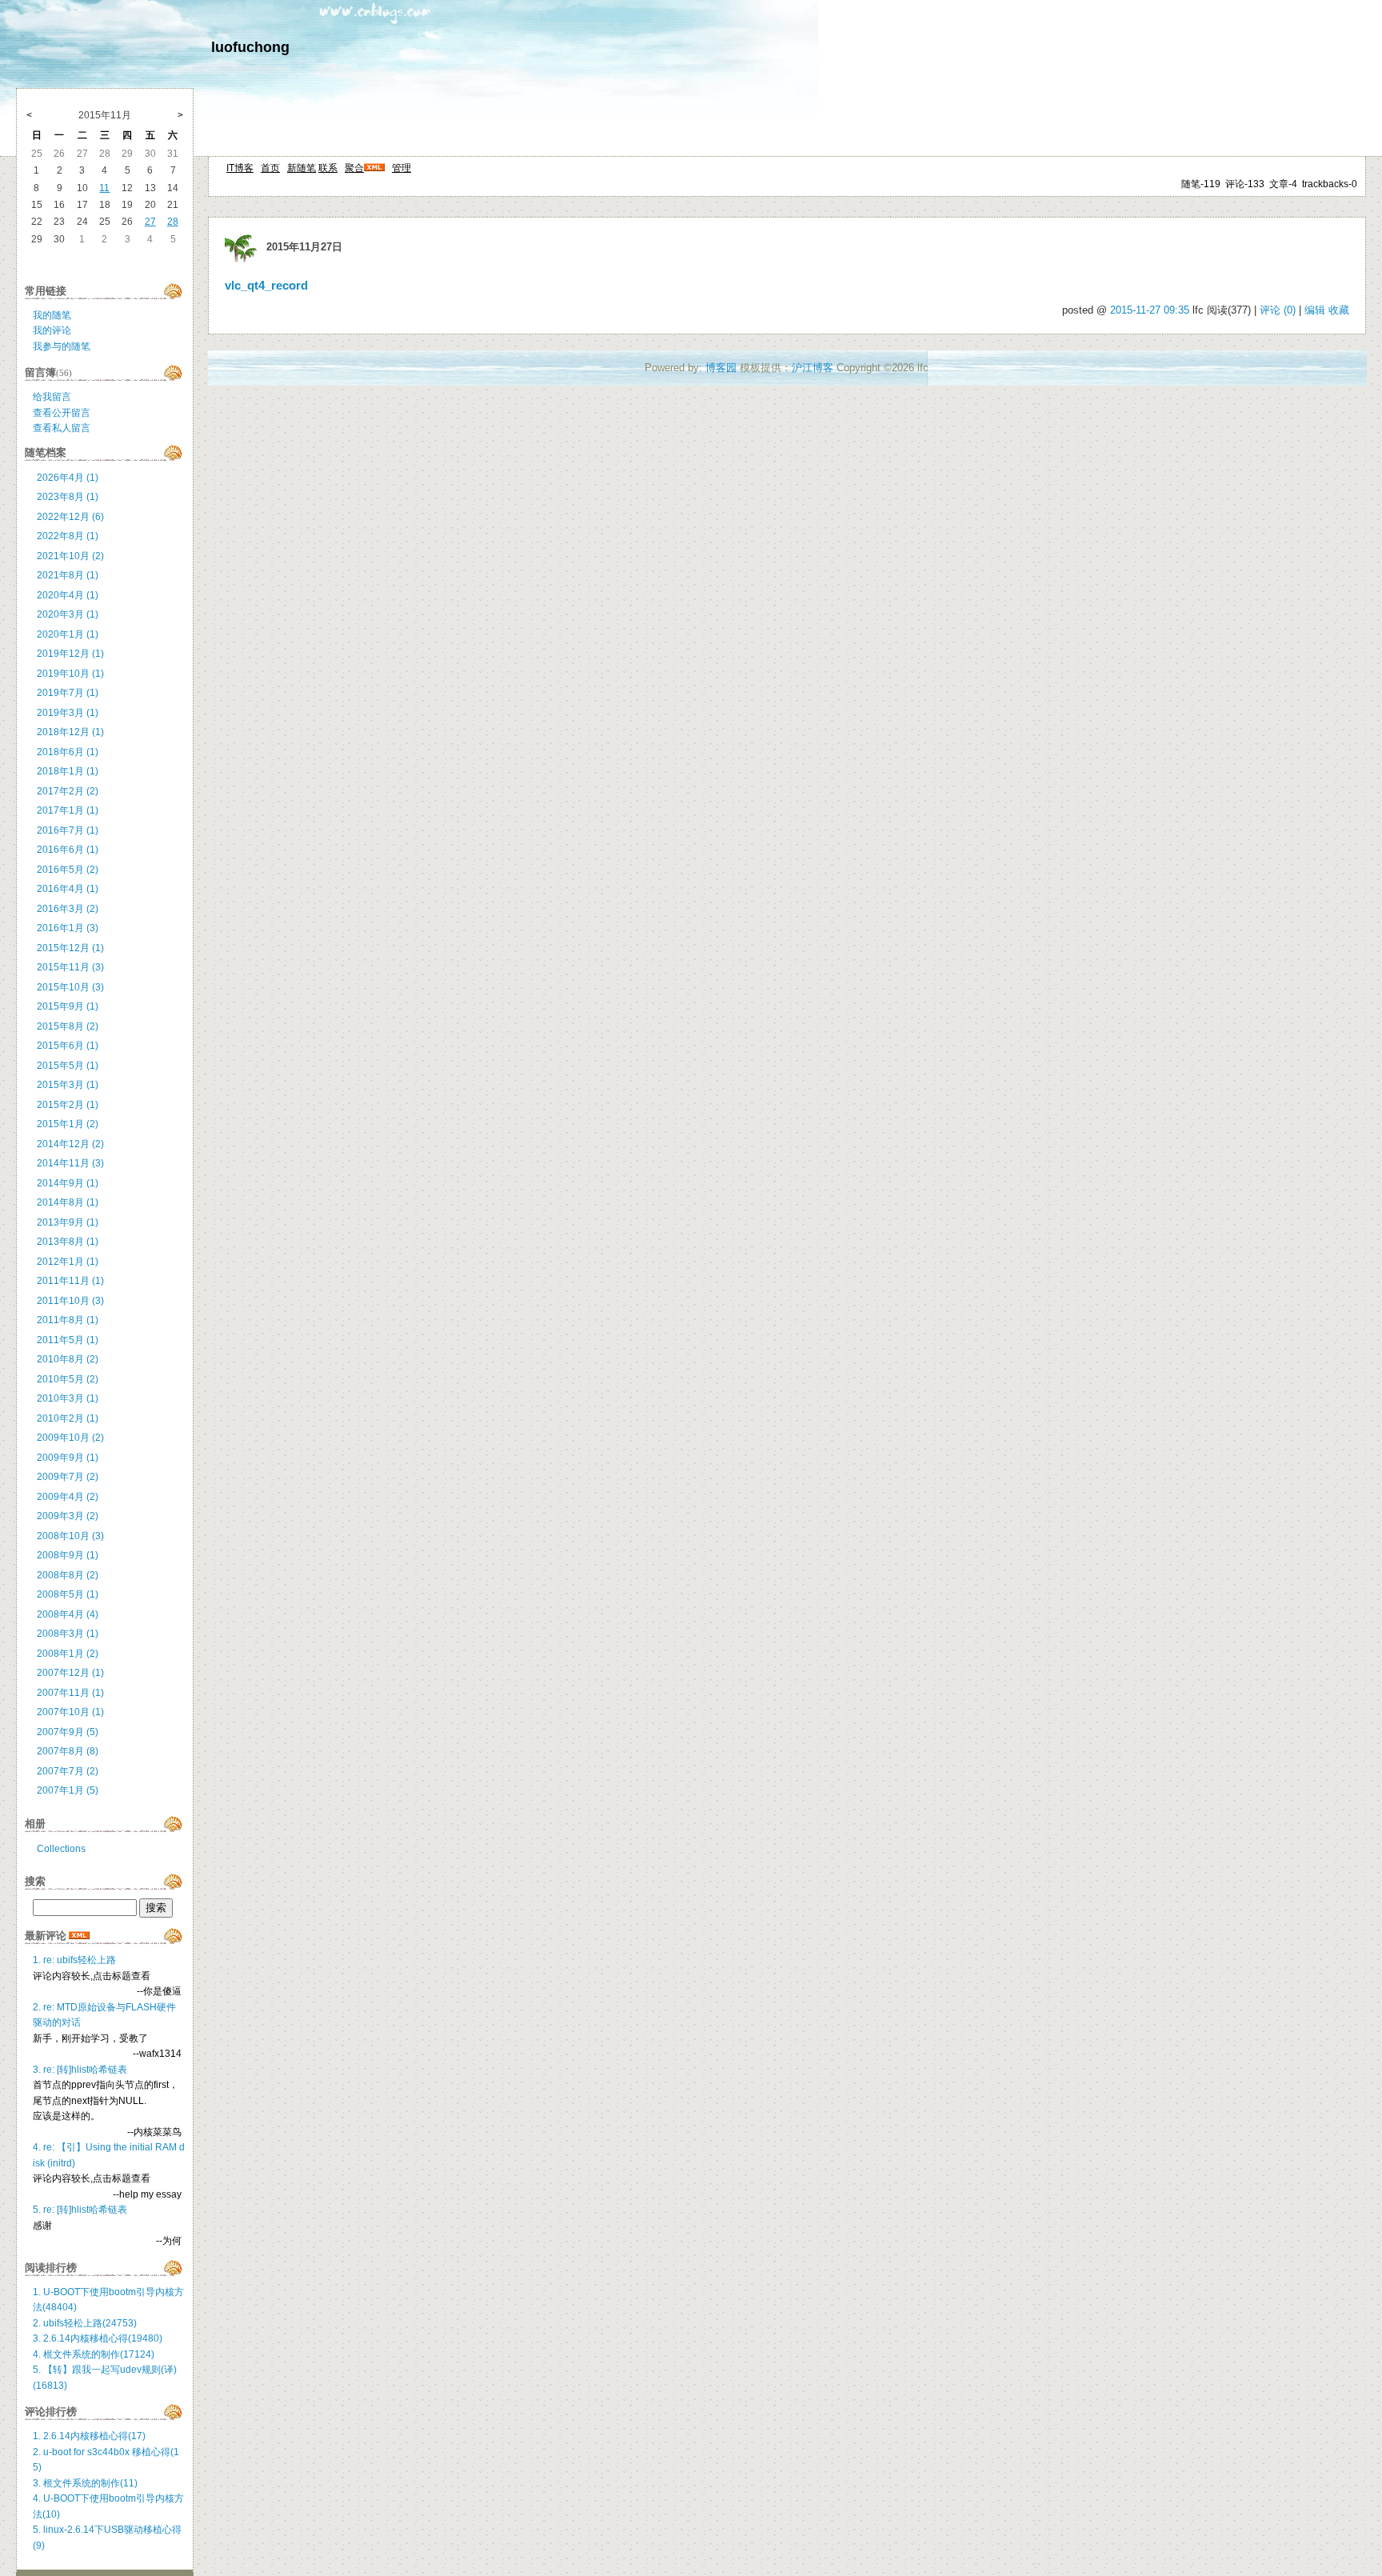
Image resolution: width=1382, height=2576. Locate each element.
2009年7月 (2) (68, 1477)
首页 (270, 168)
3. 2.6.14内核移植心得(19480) (98, 2338)
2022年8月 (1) (68, 536)
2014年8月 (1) (68, 1202)
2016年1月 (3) (68, 928)
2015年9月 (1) (68, 1006)
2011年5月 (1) (68, 1340)
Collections (61, 1849)
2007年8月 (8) (68, 1751)
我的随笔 (52, 315)
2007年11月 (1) (70, 1693)
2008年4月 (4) (68, 1614)
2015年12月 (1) (70, 948)
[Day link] (241, 247)
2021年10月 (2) (70, 556)
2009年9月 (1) (68, 1458)
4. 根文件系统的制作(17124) (94, 2354)
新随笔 (302, 168)
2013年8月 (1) (68, 1242)
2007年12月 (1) (70, 1673)
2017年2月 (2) (68, 791)
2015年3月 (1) (68, 1085)
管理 (401, 168)
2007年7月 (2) (68, 1771)
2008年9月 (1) (68, 1555)
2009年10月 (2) (70, 1438)
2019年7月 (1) (68, 693)
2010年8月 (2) (68, 1359)
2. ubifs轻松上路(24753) (85, 2323)
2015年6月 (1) (68, 1046)
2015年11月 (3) (70, 967)
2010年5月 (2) (68, 1379)
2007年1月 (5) (68, 1790)
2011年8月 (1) (68, 1320)
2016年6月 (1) (68, 850)
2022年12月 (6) (70, 517)
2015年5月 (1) (68, 1066)
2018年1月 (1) (68, 771)
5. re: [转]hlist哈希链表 (80, 2210)
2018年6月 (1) (68, 752)
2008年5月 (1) (68, 1594)
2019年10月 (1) (70, 674)
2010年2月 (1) (68, 1418)
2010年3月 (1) (68, 1398)
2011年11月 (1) (70, 1281)
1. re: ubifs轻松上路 (74, 1960)
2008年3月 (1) (68, 1634)
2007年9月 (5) (68, 1732)
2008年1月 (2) (68, 1654)
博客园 (721, 368)
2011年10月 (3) (70, 1301)
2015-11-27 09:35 (1150, 310)
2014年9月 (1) (68, 1183)
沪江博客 (813, 368)
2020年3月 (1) (68, 614)
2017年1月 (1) (68, 810)
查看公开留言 (62, 413)
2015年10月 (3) (70, 987)
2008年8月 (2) (68, 1575)
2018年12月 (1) (70, 732)
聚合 (354, 168)
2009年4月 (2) (68, 1497)
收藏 (1339, 310)
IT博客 (240, 168)
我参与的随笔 (62, 346)
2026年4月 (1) (68, 478)
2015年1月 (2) (68, 1124)
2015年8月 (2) (68, 1026)
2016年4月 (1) (68, 889)
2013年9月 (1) (68, 1222)
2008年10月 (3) (70, 1536)
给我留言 (52, 397)
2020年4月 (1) (68, 595)
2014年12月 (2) (70, 1144)
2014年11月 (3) (70, 1163)
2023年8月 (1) (68, 497)
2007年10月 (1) (70, 1712)
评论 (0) (1278, 310)
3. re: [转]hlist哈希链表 (80, 2070)
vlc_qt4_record (266, 286)
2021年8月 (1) (68, 575)
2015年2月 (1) (68, 1105)
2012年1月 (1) (68, 1262)
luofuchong (250, 47)
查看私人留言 (62, 428)
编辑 (1315, 310)
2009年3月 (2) (68, 1516)
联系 (328, 168)
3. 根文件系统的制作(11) (85, 2483)
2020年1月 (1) (68, 634)
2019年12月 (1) (70, 654)
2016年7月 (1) (68, 830)
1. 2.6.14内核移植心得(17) (89, 2436)
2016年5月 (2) (68, 870)
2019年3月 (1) (68, 713)
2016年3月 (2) (68, 909)
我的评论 (52, 330)
